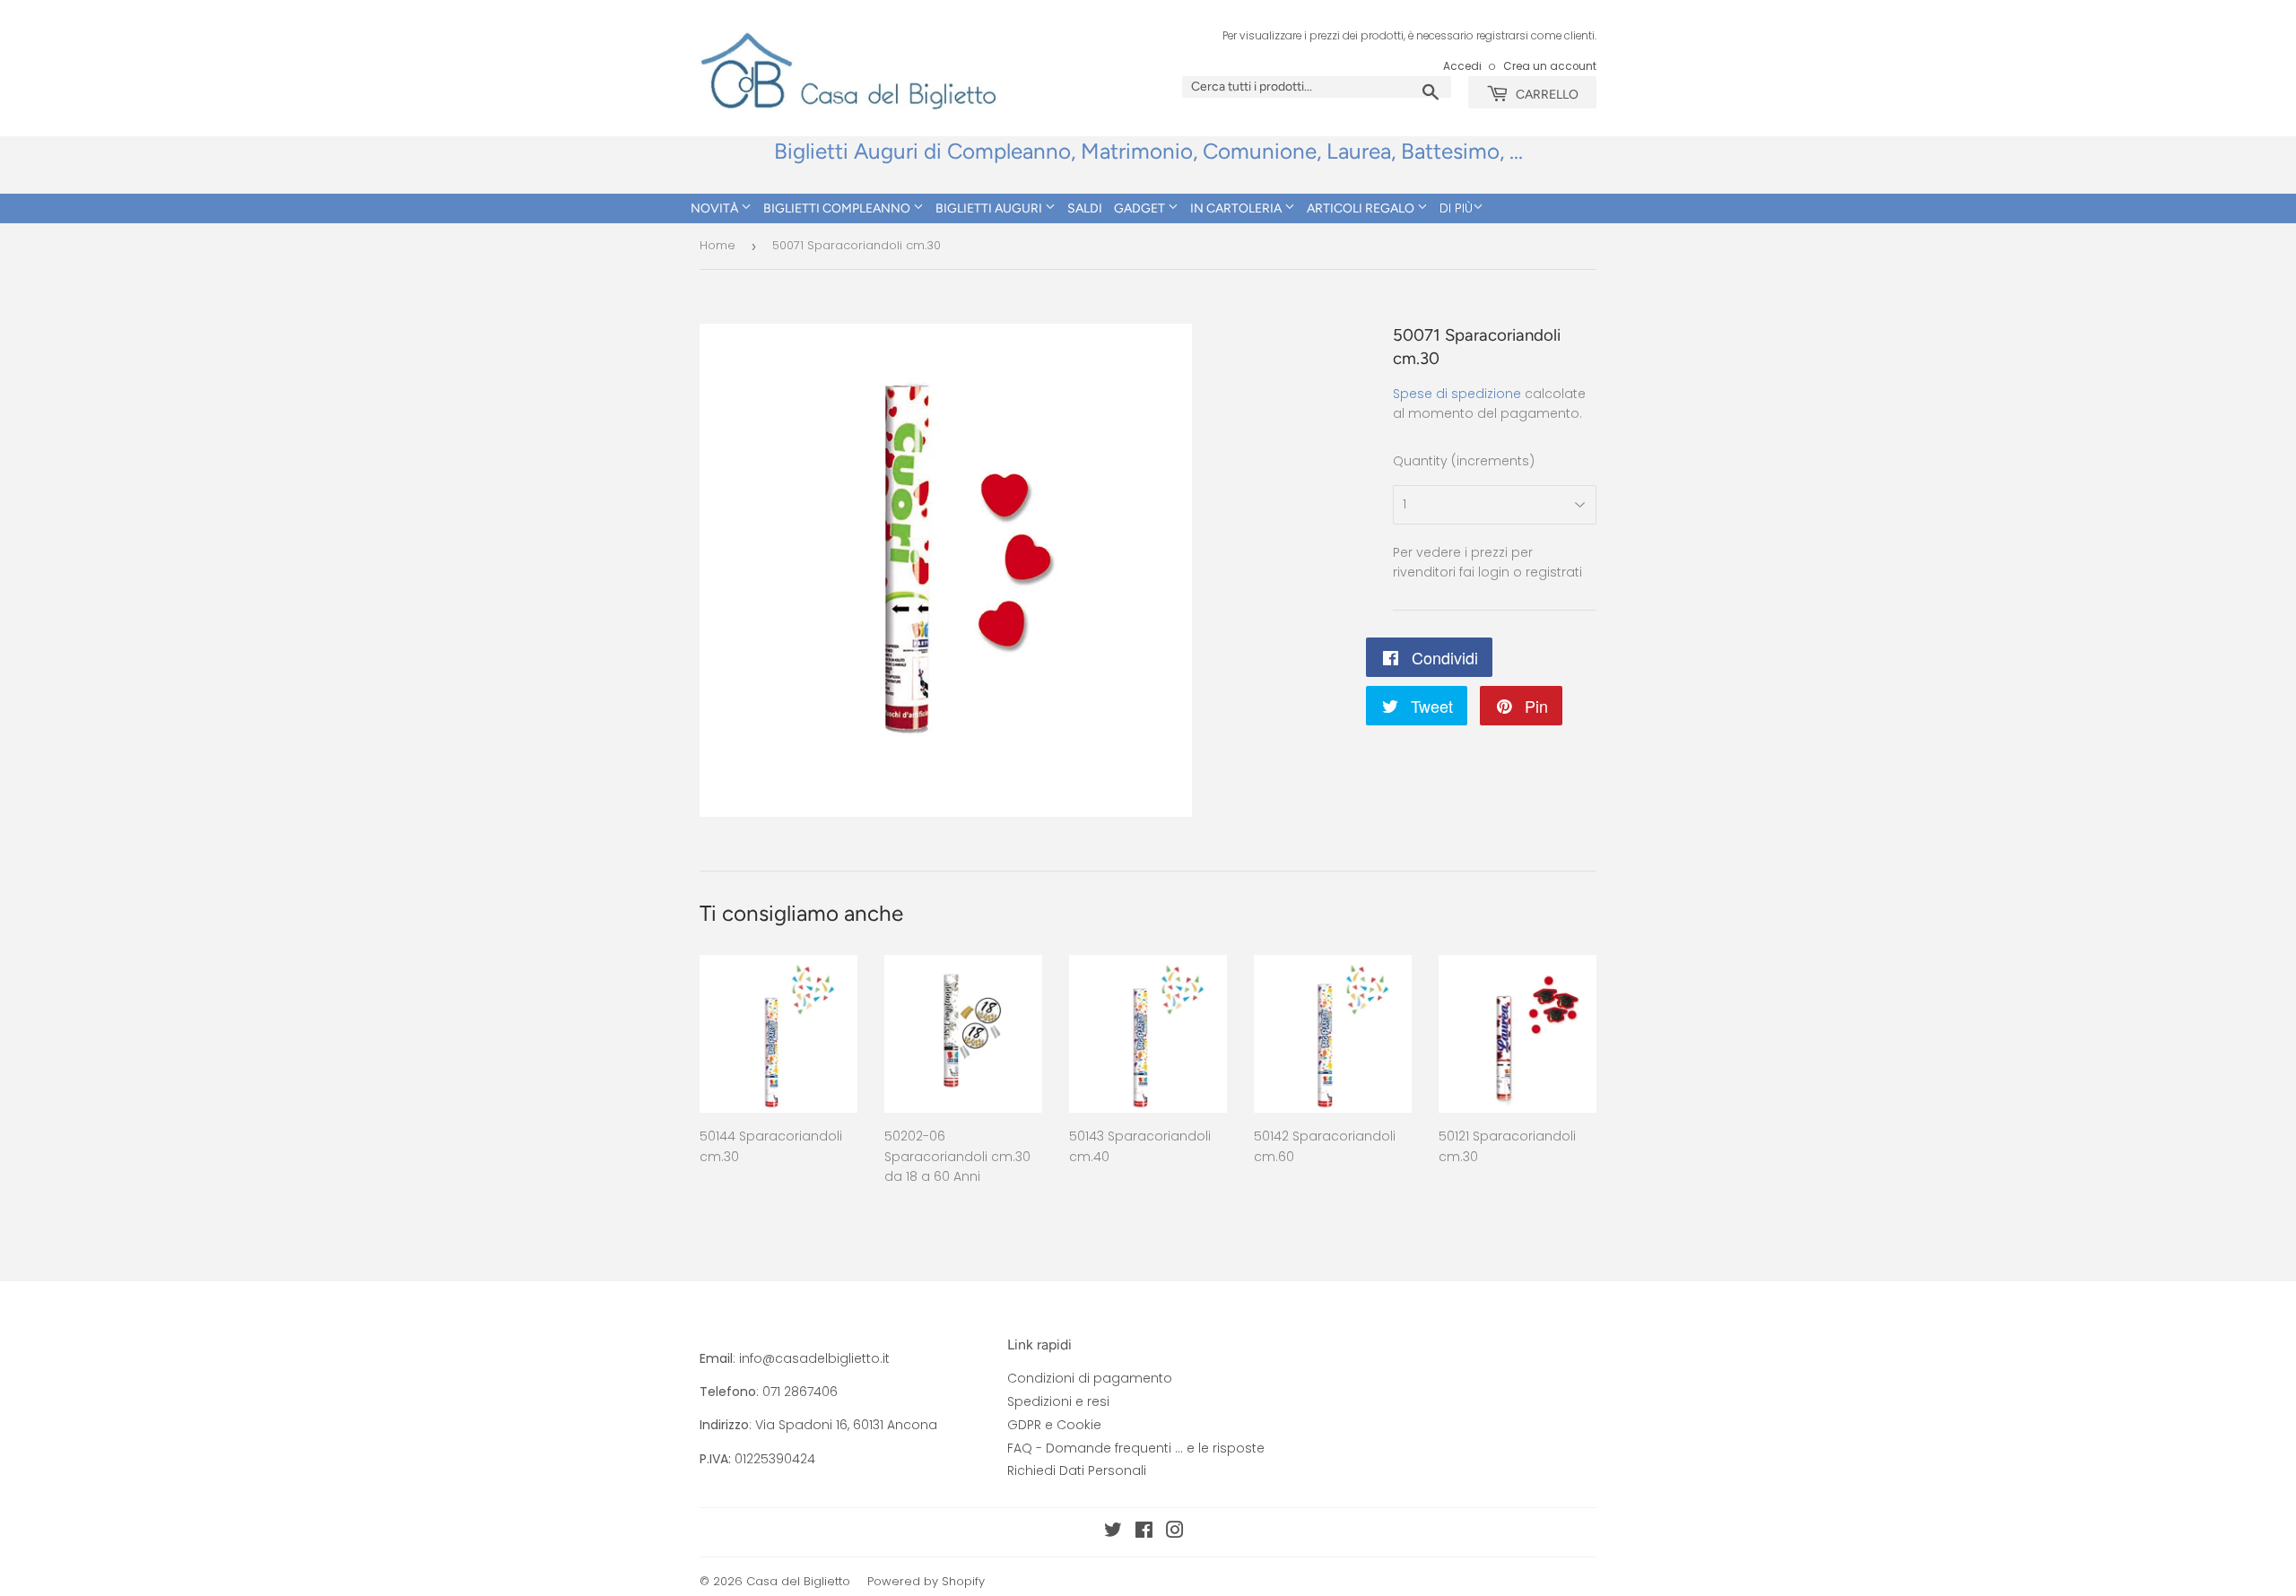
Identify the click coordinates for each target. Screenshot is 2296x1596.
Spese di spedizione (1457, 394)
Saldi (1085, 208)
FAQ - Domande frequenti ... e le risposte (1136, 1448)
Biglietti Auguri (990, 208)
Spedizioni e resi (1058, 1401)
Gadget (1141, 208)
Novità (716, 208)
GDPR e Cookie (1054, 1425)
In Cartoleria (1237, 208)
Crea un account (1550, 66)
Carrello (1546, 95)
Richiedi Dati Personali (1077, 1470)
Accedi (1462, 66)
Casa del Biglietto (798, 1581)
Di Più (1456, 208)
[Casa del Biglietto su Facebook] (1144, 1532)
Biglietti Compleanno (838, 208)
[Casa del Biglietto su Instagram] (1175, 1532)
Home (717, 245)
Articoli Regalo (1362, 208)
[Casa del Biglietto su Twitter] (1113, 1532)
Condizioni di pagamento (1090, 1378)
